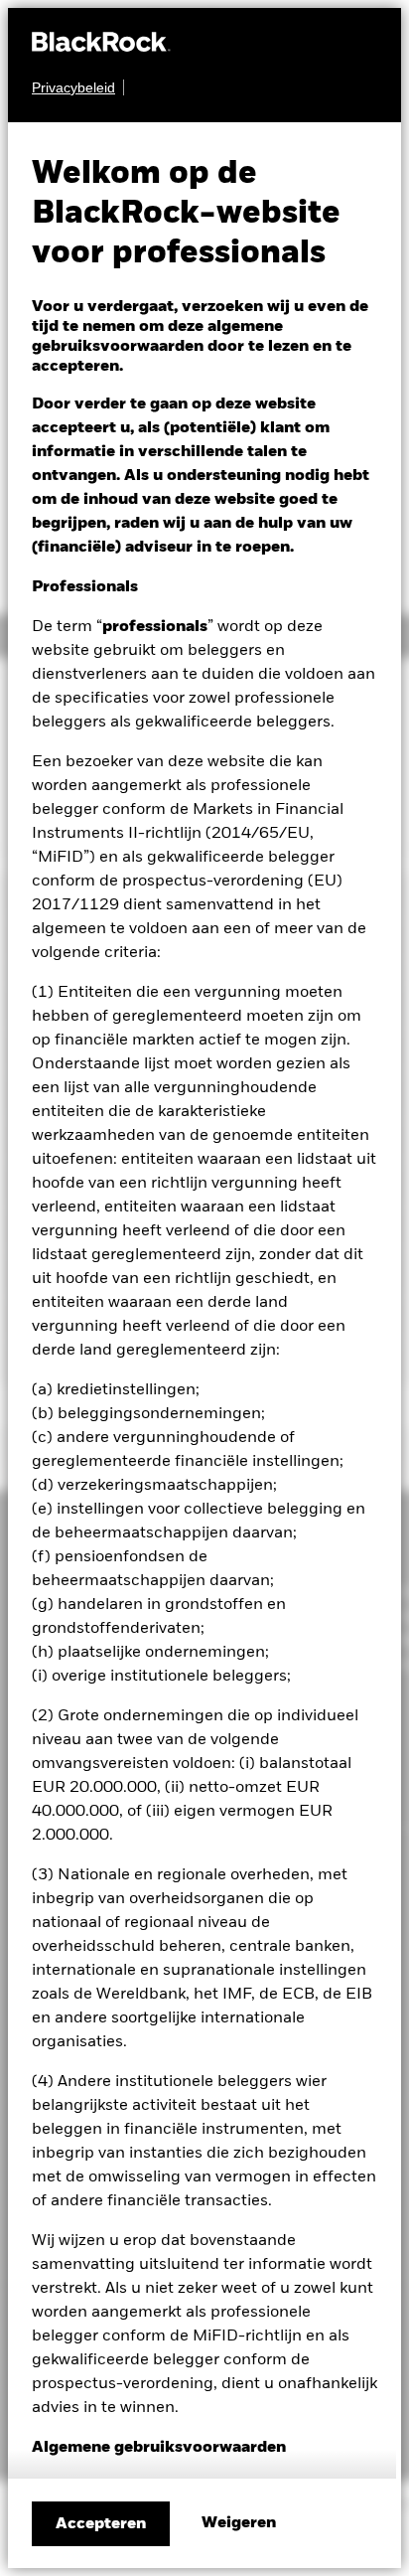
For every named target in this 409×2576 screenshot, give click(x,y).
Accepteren (101, 2524)
